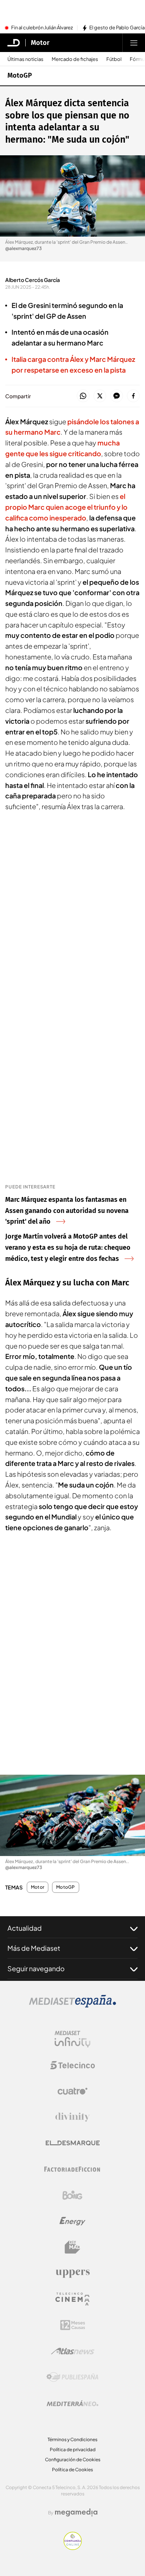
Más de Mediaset (34, 1948)
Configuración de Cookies (73, 2460)
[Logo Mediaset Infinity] (72, 2039)
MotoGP (20, 75)
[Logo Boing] (72, 2195)
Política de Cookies (72, 2470)
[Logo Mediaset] (72, 2005)
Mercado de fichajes (75, 59)
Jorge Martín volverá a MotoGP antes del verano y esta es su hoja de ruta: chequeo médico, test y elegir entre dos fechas (68, 1248)
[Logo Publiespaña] (72, 2377)
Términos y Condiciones (72, 2439)
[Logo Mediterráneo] (72, 2403)
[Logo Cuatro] (72, 2091)
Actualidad (25, 1928)
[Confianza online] (73, 2548)
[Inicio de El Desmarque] (14, 43)
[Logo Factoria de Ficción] (72, 2169)
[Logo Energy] (72, 2221)
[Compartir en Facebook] (133, 396)
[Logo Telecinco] (72, 2065)
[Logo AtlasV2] (73, 2351)
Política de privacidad (73, 2450)
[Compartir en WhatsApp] (83, 396)
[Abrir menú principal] (134, 43)
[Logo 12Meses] (73, 2325)
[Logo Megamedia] (76, 2512)
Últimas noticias (25, 59)
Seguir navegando (36, 1968)
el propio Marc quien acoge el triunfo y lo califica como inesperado (66, 507)
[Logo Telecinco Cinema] (72, 2299)
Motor (40, 43)
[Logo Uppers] (72, 2273)
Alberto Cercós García (33, 280)
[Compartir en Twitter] (100, 396)
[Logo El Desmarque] (73, 2143)
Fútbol (114, 59)
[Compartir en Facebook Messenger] (117, 396)
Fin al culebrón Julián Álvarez (42, 28)
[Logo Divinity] (72, 2117)
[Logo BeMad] (72, 2247)
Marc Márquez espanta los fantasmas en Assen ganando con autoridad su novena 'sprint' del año (67, 1211)
